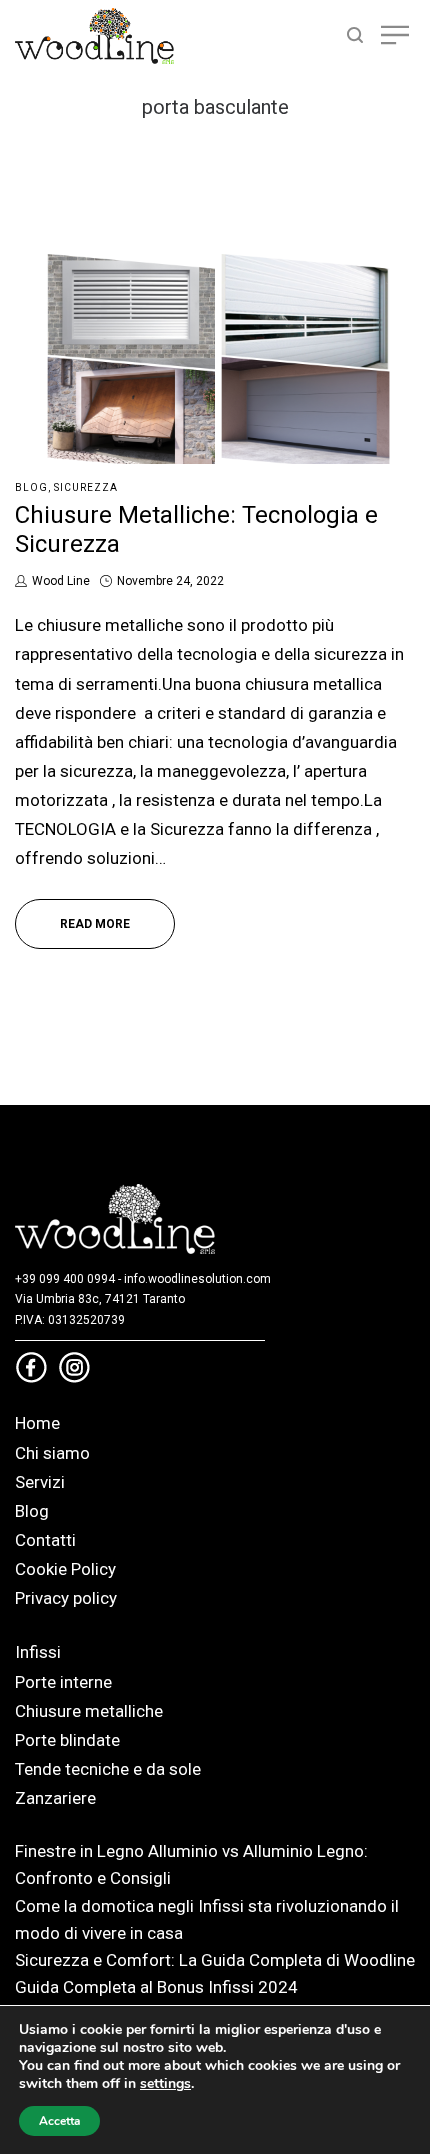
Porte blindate (67, 1740)
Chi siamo (52, 1453)
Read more (95, 924)
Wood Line (60, 581)
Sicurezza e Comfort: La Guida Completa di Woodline (215, 1960)
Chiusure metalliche (89, 1711)
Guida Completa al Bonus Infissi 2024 (156, 1987)
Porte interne (63, 1682)
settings (165, 2084)
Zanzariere (55, 1798)
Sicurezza (86, 487)
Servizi (40, 1482)
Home (37, 1423)
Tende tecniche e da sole (108, 1769)
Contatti (45, 1540)
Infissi (38, 1652)
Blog (31, 487)
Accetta (59, 2121)
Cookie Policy (65, 1569)
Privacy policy (66, 1598)
